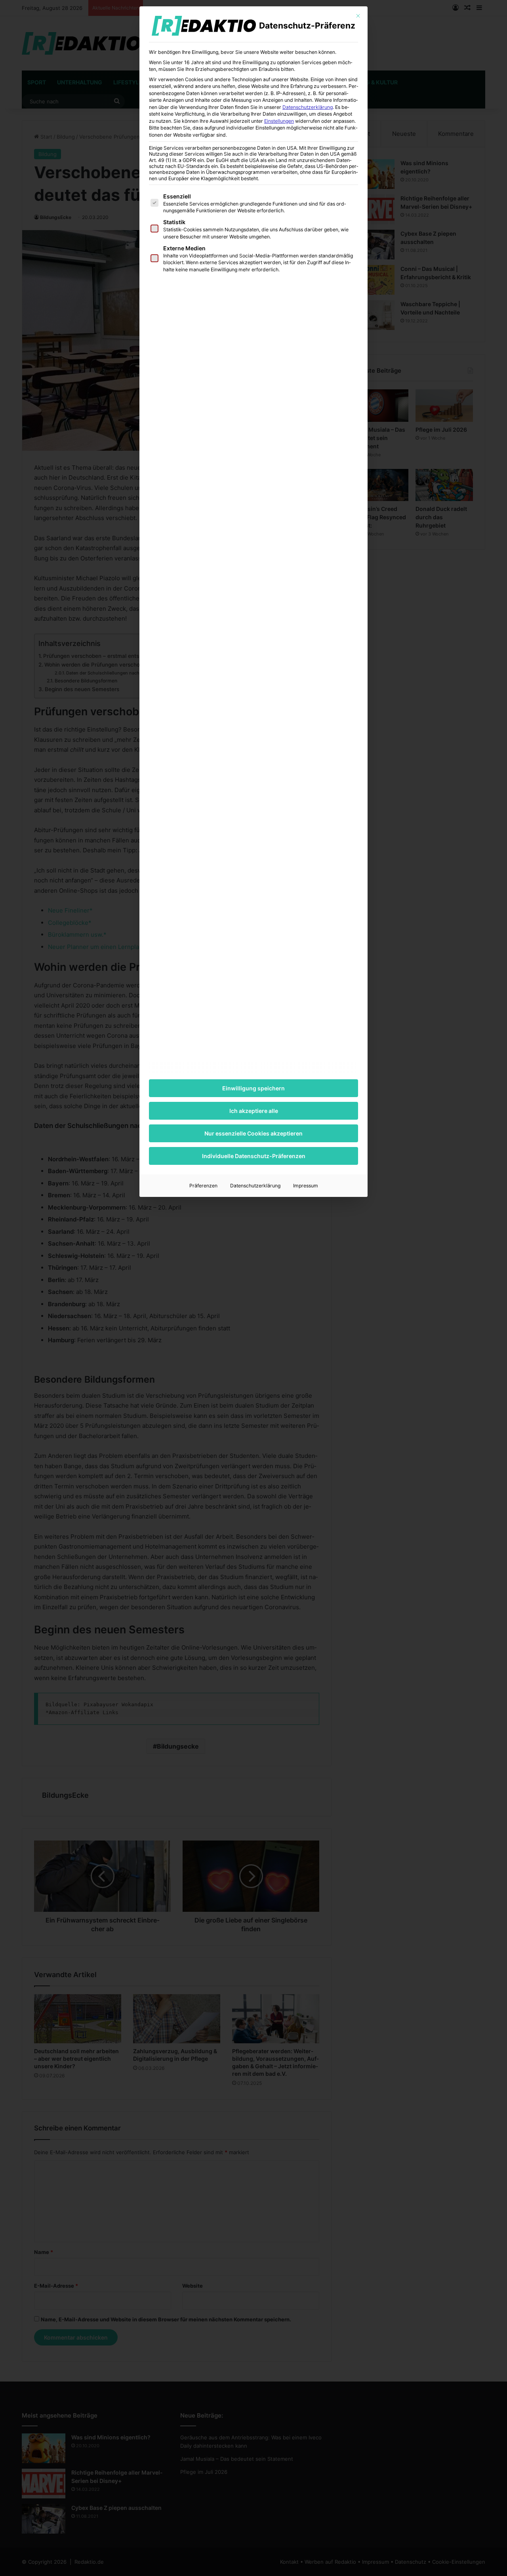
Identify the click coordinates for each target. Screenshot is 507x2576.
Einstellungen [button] (279, 121)
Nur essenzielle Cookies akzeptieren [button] (253, 1133)
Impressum (306, 1186)
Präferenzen (203, 1186)
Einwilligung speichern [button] (253, 1088)
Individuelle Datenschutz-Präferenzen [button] (254, 1156)
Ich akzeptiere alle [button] (254, 1111)
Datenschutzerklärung (308, 107)
